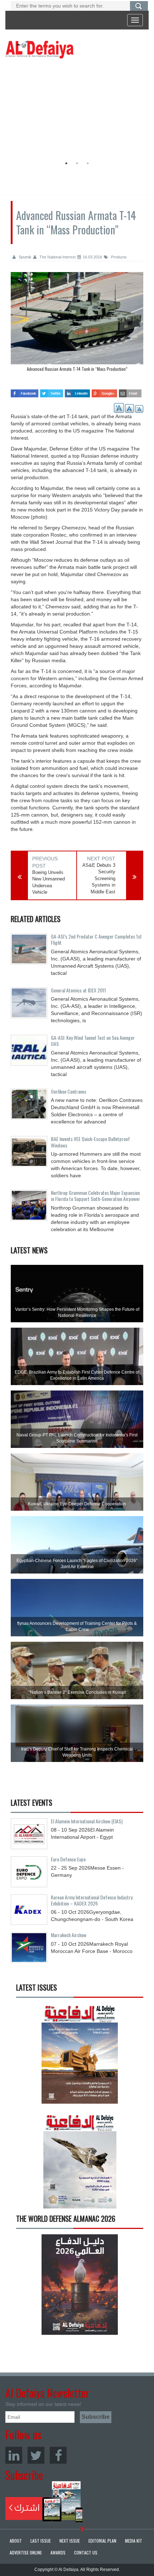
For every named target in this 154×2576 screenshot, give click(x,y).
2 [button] (77, 163)
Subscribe (44, 2502)
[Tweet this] (52, 391)
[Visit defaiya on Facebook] (25, 391)
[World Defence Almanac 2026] (80, 2284)
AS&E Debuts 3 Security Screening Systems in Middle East (99, 878)
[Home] (39, 49)
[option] (75, 109)
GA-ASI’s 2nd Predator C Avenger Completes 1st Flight (96, 939)
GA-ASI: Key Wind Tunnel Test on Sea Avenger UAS (93, 1041)
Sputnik (25, 257)
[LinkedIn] (14, 2455)
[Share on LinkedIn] (78, 391)
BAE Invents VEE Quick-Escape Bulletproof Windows (90, 1142)
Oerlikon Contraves (69, 1091)
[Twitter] (36, 2455)
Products (118, 257)
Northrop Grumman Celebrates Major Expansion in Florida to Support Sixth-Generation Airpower (95, 1196)
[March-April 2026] (80, 2056)
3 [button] (88, 163)
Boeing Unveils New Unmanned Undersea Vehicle (49, 882)
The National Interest (57, 257)
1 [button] (66, 163)
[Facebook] (58, 2455)
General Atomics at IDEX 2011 (78, 990)
